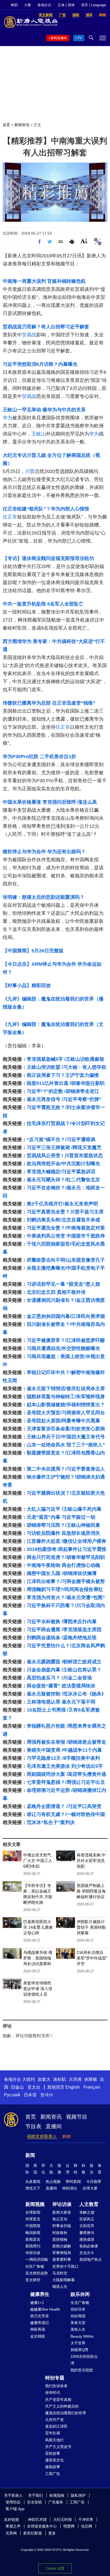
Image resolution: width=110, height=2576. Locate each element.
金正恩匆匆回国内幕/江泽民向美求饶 (66, 1316)
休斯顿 (91, 2079)
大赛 (27, 5)
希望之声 (13, 2526)
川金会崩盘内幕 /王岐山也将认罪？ (64, 1670)
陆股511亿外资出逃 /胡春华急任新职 (66, 1083)
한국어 (47, 2095)
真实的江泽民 (56, 2426)
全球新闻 (33, 2212)
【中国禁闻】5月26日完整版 (33, 951)
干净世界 (86, 2519)
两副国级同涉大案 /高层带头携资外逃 (66, 1774)
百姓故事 (53, 2453)
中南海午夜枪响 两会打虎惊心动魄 (63, 1565)
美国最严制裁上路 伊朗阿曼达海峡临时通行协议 (91, 1891)
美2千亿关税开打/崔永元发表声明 (62, 1204)
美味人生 (78, 2329)
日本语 (30, 2095)
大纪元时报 (62, 2519)
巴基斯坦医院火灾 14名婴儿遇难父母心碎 (38, 1927)
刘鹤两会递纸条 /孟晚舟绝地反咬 (62, 1638)
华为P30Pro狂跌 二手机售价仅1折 (39, 757)
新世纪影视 (33, 2533)
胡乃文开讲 (40, 2316)
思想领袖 (60, 2239)
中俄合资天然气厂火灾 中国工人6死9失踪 (38, 1861)
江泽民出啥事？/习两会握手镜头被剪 (66, 1581)
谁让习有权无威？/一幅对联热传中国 (66, 1814)
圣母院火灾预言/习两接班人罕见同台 (66, 1413)
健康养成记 (40, 2323)
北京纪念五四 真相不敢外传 (56, 1292)
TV (80, 38)
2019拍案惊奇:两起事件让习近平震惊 (66, 1549)
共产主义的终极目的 (62, 2406)
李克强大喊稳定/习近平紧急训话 (61, 1172)
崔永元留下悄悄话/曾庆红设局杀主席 (66, 1389)
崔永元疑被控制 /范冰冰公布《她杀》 (66, 1694)
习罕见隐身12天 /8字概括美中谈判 (63, 1758)
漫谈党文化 (54, 2460)
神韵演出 (70, 2188)
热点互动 (60, 2219)
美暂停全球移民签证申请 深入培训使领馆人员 (38, 1989)
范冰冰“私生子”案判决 (51, 1822)
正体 (61, 5)
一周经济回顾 (37, 2259)
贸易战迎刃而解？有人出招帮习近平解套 (46, 327)
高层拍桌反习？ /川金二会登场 (59, 1678)
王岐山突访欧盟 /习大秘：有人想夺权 (66, 1067)
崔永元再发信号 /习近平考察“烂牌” (64, 1099)
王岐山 (39, 434)
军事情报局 (62, 2253)
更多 (52, 2533)
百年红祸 (53, 2433)
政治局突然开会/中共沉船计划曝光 (63, 1164)
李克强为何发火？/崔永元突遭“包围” (66, 1597)
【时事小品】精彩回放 (27, 986)
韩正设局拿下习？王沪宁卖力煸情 (63, 1075)
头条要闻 (33, 2182)
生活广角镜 (80, 2303)
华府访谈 (33, 2253)
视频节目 (77, 2117)
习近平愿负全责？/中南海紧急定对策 (66, 1228)
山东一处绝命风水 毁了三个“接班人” (66, 1445)
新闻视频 (35, 2204)
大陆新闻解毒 (64, 2280)
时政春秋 (60, 2233)
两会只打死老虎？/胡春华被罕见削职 (66, 1557)
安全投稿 (34, 2502)
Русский (12, 2095)
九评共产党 (54, 2420)
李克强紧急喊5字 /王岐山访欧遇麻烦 (65, 1059)
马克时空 (60, 2273)
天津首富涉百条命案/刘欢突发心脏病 (66, 1429)
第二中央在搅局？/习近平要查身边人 (66, 1469)
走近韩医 (38, 2336)
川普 (30, 471)
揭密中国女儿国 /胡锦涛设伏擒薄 (62, 1573)
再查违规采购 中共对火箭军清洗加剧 (91, 1861)
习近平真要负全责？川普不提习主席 (65, 1212)
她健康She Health (45, 2309)
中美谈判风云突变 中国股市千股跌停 (66, 1236)
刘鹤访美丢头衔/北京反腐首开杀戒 (63, 1220)
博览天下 (33, 2188)
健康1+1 (37, 2303)
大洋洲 (75, 2079)
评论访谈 (62, 2204)
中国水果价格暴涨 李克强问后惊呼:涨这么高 (50, 802)
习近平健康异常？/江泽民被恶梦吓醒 (66, 1340)
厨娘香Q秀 (79, 2350)
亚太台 (34, 2087)
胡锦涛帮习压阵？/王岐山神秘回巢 (63, 1525)
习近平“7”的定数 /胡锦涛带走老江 (63, 1091)
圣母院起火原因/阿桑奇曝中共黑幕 (63, 1421)
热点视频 (53, 2182)
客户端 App (15, 2509)
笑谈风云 (87, 2219)
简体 (71, 5)
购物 (66, 2136)
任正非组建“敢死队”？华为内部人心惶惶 (46, 509)
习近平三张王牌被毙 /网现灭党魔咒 (64, 1148)
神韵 (14, 5)
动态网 (87, 2526)
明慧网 (69, 2526)
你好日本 (78, 2309)
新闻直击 (33, 2239)
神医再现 (38, 2329)
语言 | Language (94, 5)
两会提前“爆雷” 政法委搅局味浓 (61, 1686)
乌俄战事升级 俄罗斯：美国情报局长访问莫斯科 (38, 1958)
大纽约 (29, 2079)
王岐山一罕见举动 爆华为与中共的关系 (44, 410)
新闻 (30, 2155)
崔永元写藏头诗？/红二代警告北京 (63, 1180)
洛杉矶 (60, 2079)
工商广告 (53, 2474)
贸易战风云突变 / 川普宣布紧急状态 (65, 1156)
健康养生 (40, 2294)
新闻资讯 (22, 125)
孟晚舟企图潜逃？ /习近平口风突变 (64, 1806)
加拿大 (44, 2079)
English (73, 2087)
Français (92, 2087)
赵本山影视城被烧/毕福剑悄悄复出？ (66, 1405)
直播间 (54, 2126)
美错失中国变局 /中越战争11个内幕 (64, 1750)
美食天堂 (78, 2323)
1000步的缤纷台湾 (84, 2360)
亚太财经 (33, 2280)
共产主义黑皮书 (58, 2447)
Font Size (84, 241)
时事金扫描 (62, 2226)
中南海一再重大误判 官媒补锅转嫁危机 (44, 281)
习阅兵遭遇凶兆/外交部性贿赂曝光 (63, 1348)
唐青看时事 (62, 2259)
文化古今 (87, 2253)
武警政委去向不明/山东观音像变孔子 (66, 1260)
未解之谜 (87, 2212)
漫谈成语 (87, 2239)
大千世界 (78, 2343)
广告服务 (56, 2502)
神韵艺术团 (37, 2519)
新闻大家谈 (62, 2212)
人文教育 (89, 2204)
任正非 (10, 517)
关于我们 (36, 2495)
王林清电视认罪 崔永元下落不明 (61, 1702)
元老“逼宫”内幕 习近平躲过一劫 (61, 1517)
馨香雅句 (87, 2233)
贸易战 (29, 335)
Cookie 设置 (55, 2568)
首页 (6, 125)
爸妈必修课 (89, 2246)
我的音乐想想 (82, 2370)
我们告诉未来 (56, 2386)
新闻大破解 (62, 2246)
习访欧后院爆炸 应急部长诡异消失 (63, 1533)
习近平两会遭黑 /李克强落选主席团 (64, 1630)
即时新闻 (73, 2182)
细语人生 (60, 2287)
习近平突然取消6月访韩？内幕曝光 (40, 364)
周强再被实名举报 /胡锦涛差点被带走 (66, 1742)
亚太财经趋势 (37, 2273)
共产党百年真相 (58, 2400)
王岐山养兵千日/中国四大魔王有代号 (66, 1437)
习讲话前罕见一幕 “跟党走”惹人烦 (63, 1284)
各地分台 (44, 5)
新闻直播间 (59, 38)
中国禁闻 (33, 2226)
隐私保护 (78, 2495)
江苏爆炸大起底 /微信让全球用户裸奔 (66, 1541)
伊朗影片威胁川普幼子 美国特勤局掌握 (91, 1927)
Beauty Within (82, 2336)
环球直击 (33, 2219)
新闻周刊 (33, 2246)
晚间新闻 (33, 2233)
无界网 (11, 2533)
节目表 (33, 2126)
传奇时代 (53, 2393)
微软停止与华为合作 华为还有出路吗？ (44, 852)
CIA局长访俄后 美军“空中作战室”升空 (92, 1958)
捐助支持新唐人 (42, 2136)
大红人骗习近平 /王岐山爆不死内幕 (64, 1509)
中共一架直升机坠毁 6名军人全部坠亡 (43, 604)
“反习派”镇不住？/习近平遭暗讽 (61, 1140)
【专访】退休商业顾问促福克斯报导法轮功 (48, 558)
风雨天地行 (54, 2440)
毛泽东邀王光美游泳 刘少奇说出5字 (65, 1766)
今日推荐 (94, 2182)
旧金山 (17, 2087)
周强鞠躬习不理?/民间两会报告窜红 (65, 1589)
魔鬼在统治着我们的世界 (66, 2413)
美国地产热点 (91, 2259)
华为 (7, 418)
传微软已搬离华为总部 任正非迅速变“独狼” (49, 703)
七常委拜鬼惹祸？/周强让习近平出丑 (66, 1782)
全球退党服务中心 (42, 2526)
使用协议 (13, 2502)
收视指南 (57, 2495)
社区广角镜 (35, 2266)
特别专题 (55, 2378)
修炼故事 (53, 2467)
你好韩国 (78, 2316)
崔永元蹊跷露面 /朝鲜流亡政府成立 (64, 1662)
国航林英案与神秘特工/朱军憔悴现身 (66, 1397)
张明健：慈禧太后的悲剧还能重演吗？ (44, 897)
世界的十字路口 (65, 2266)
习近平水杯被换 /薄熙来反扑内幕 (62, 1622)
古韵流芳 (87, 2226)
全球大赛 (90, 2188)
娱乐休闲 (80, 2294)
